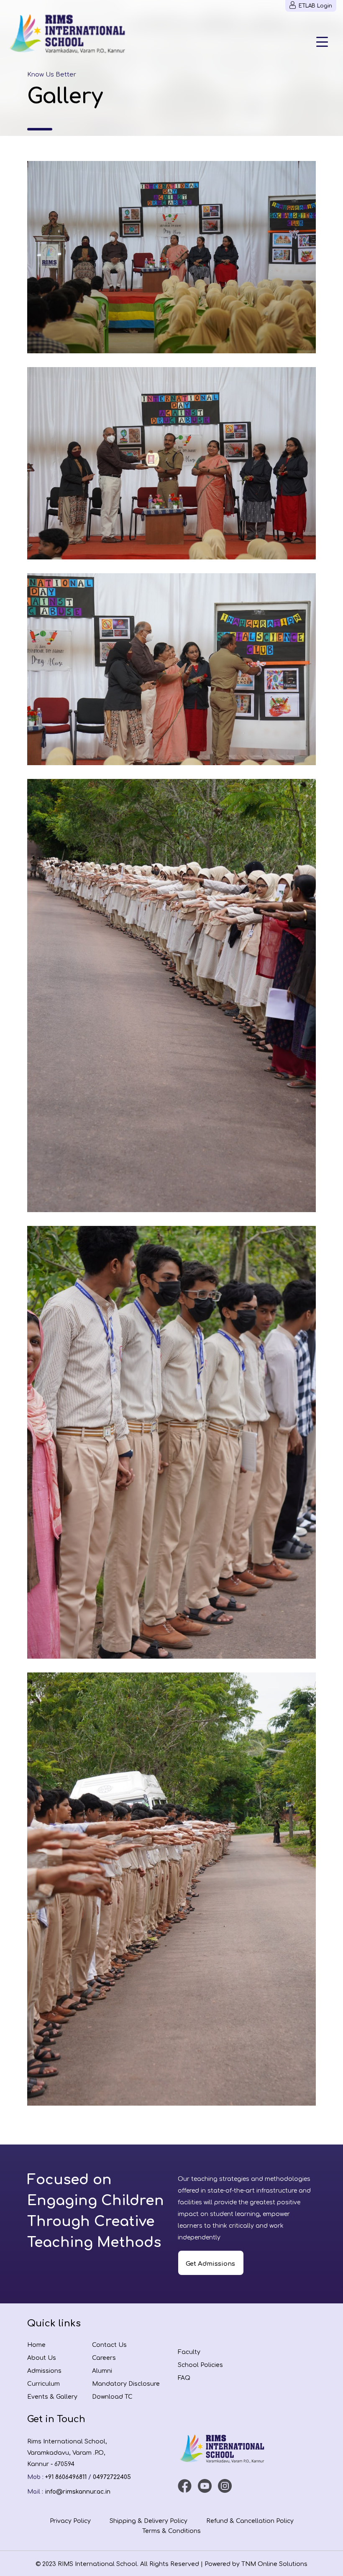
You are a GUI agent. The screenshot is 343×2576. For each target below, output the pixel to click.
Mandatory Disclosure (126, 2384)
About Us (42, 2358)
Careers (104, 2358)
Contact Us (109, 2345)
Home (36, 2345)
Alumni (102, 2371)
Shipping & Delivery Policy (148, 2521)
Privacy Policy (70, 2521)
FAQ (184, 2378)
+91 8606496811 (66, 2477)
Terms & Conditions (171, 2531)
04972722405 (112, 2477)
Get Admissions (210, 2264)
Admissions (44, 2371)
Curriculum (44, 2384)
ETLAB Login (315, 6)
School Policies (200, 2365)
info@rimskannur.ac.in (78, 2492)
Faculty (189, 2352)
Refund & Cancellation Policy (250, 2521)
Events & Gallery (52, 2397)
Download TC (112, 2397)
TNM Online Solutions (274, 2564)
